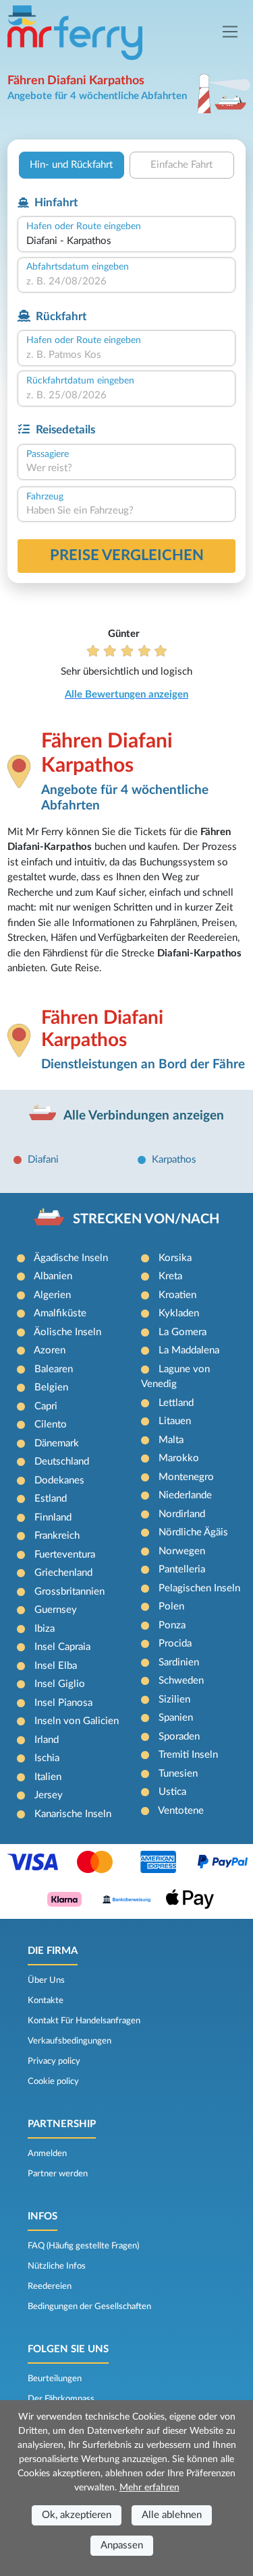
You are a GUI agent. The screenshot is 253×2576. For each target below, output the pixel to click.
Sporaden (179, 1737)
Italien (48, 1777)
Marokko (179, 1458)
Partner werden (58, 2174)
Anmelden (47, 2153)
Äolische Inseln (67, 1332)
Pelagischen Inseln (199, 1588)
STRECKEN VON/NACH (146, 1219)
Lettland (176, 1403)
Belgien (51, 1387)
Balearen (54, 1369)
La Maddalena (189, 1350)
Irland (47, 1740)
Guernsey (56, 1610)
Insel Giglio (60, 1684)
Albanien (53, 1276)
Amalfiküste (60, 1313)
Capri (46, 1406)
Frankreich (57, 1536)
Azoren (50, 1350)
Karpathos (174, 1160)
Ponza (172, 1625)
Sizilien (174, 1699)
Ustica (172, 1792)
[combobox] (126, 242)
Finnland (53, 1517)
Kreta (170, 1276)
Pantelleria (182, 1569)
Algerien (52, 1295)
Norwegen (182, 1551)
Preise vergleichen (127, 555)
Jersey (49, 1795)
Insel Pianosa (63, 1703)
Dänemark (57, 1443)
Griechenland (63, 1573)
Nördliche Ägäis (193, 1532)
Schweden (181, 1681)
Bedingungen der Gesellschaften (89, 2306)
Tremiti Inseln (188, 1755)
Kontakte (46, 2000)
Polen (171, 1606)
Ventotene (181, 1811)
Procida (175, 1644)
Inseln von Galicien (77, 1721)
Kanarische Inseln (73, 1814)
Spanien (176, 1718)
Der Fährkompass (61, 2399)
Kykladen (179, 1313)
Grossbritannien (69, 1592)
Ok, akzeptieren (77, 2515)
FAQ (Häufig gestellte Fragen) (83, 2246)
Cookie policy (53, 2081)
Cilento (51, 1424)
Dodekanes (59, 1480)
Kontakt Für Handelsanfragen (84, 2021)
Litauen (175, 1421)
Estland (51, 1499)
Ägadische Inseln (71, 1258)
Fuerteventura (65, 1555)
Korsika (175, 1258)
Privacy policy (54, 2061)
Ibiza (45, 1629)
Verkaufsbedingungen (69, 2041)
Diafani (43, 1160)
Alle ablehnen (172, 2515)
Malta (171, 1440)
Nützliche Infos (57, 2266)
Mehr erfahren (149, 2488)
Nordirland (182, 1514)
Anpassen (122, 2545)
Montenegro (186, 1477)
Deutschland (62, 1462)
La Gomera (182, 1332)
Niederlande (185, 1495)
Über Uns (46, 1980)
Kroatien (177, 1295)
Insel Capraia (62, 1647)
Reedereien (50, 2286)
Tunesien (178, 1774)
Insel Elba (56, 1666)
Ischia (47, 1758)
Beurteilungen (55, 2379)
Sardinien (179, 1662)
